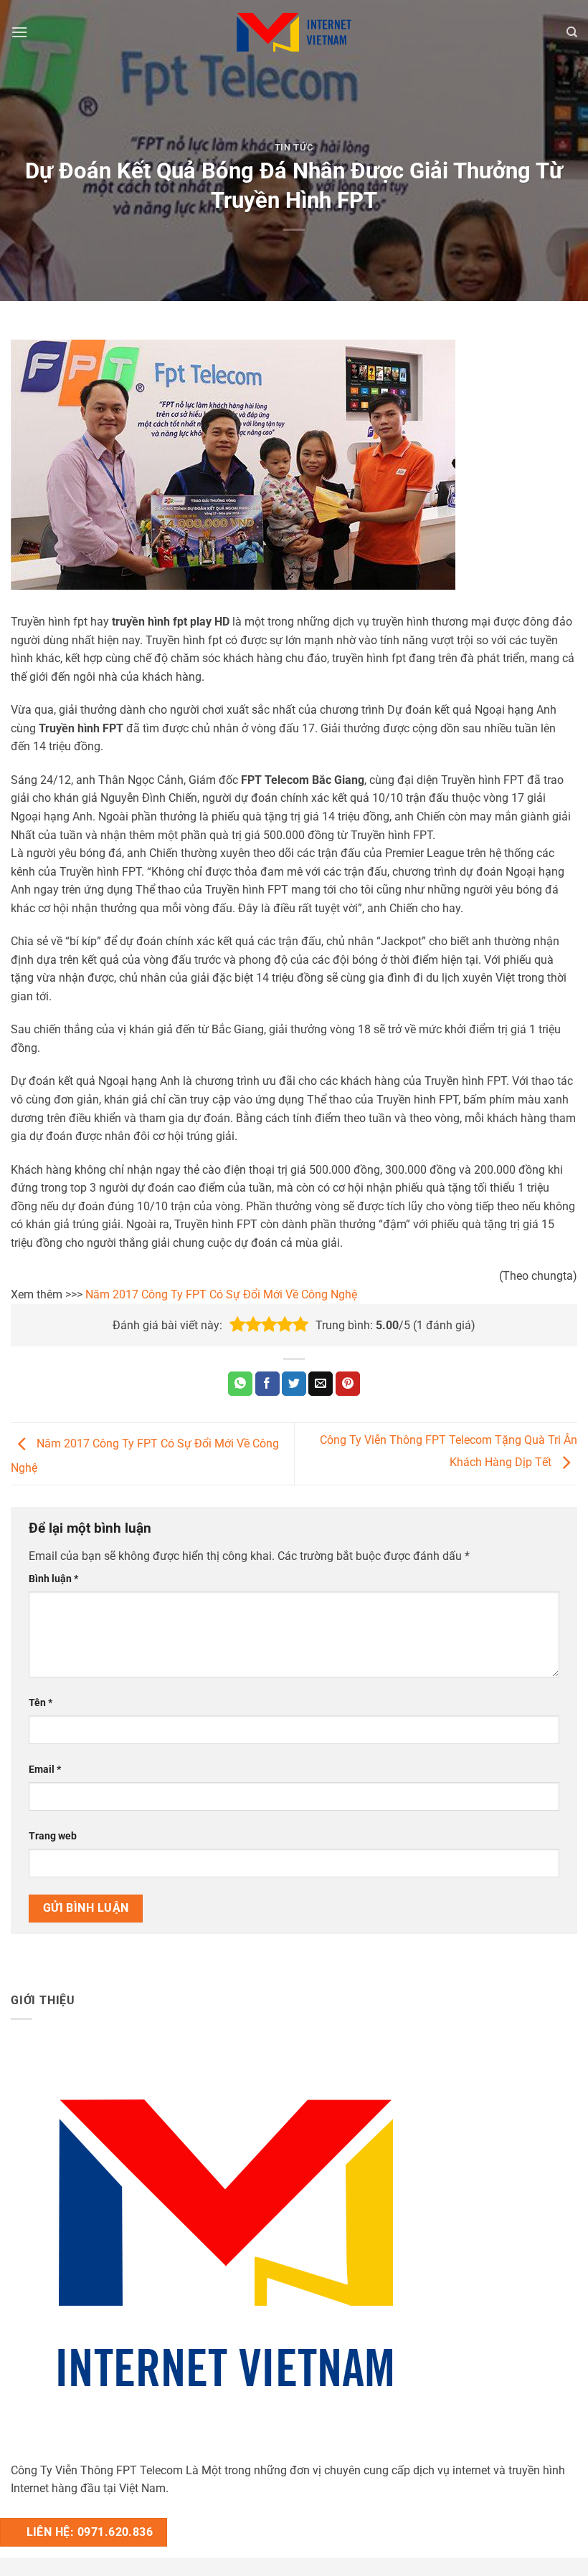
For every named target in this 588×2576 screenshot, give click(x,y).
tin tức (294, 147)
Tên (41, 1703)
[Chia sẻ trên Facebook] (267, 1384)
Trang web (53, 1836)
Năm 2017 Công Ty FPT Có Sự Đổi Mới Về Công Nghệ (221, 1294)
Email (45, 1770)
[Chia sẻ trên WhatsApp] (240, 1384)
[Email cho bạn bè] (321, 1384)
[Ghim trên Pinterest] (348, 1384)
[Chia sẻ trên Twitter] (294, 1384)
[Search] (572, 32)
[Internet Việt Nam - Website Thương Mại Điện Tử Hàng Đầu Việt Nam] (294, 32)
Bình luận (53, 1579)
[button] (237, 1325)
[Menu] (19, 32)
